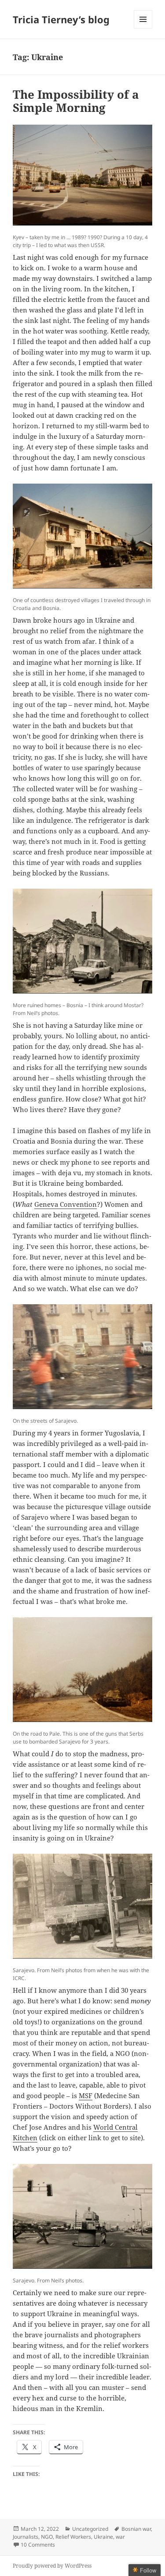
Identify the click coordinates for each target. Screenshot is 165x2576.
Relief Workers (73, 2537)
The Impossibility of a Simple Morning (76, 101)
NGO (47, 2537)
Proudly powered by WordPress (52, 2566)
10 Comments (38, 2545)
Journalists (26, 2537)
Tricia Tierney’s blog (61, 19)
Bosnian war (136, 2529)
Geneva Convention (66, 1204)
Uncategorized (90, 2529)
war (120, 2537)
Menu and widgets (143, 28)
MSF (86, 2095)
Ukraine (103, 2537)
